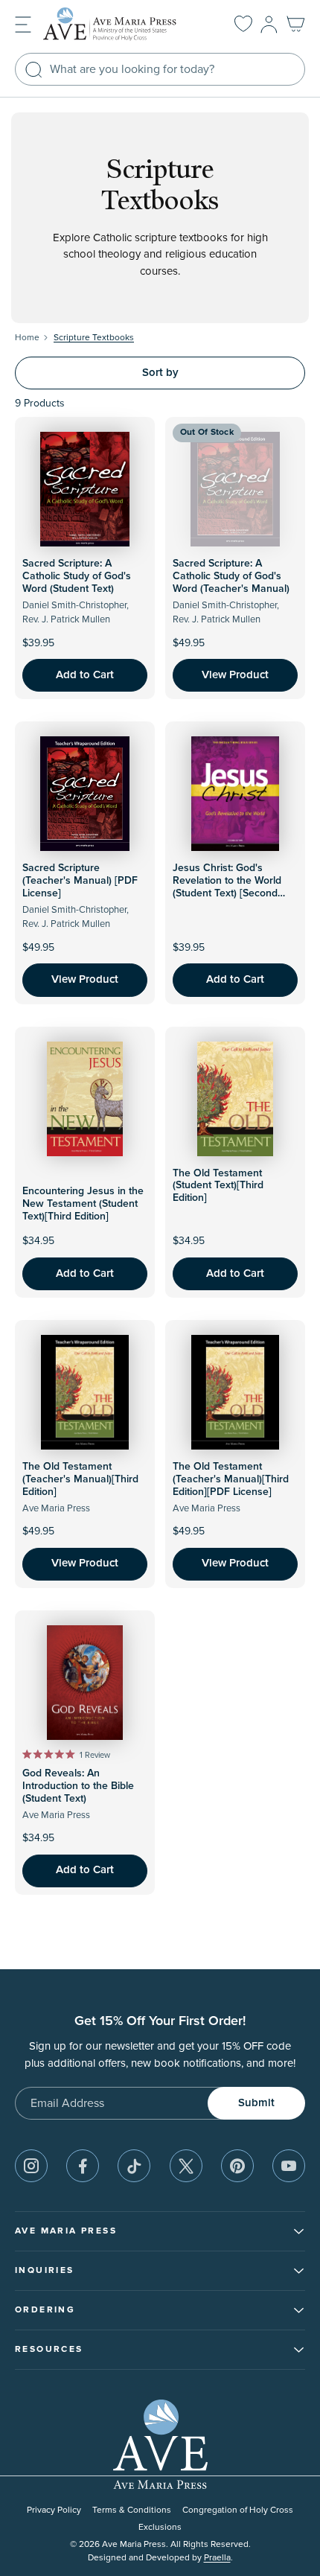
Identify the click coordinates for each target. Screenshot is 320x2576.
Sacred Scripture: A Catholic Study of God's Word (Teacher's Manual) (231, 576)
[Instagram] (31, 2166)
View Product (235, 675)
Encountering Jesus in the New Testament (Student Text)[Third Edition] (83, 1204)
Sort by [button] (160, 373)
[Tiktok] (134, 2166)
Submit (256, 2103)
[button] (23, 23)
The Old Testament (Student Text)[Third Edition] (218, 1186)
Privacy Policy (54, 2510)
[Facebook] (83, 2166)
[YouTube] (289, 2166)
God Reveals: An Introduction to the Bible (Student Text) (78, 1786)
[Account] (269, 25)
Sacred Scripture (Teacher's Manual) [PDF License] (80, 881)
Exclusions (160, 2527)
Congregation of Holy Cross (238, 2510)
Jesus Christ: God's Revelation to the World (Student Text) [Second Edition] (227, 887)
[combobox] (160, 69)
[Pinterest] (237, 2166)
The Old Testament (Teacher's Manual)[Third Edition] (80, 1479)
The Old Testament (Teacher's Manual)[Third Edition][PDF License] (231, 1479)
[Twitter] (186, 2166)
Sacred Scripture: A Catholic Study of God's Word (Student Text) (77, 576)
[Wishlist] (243, 25)
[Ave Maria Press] (122, 24)
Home (27, 338)
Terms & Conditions (132, 2510)
